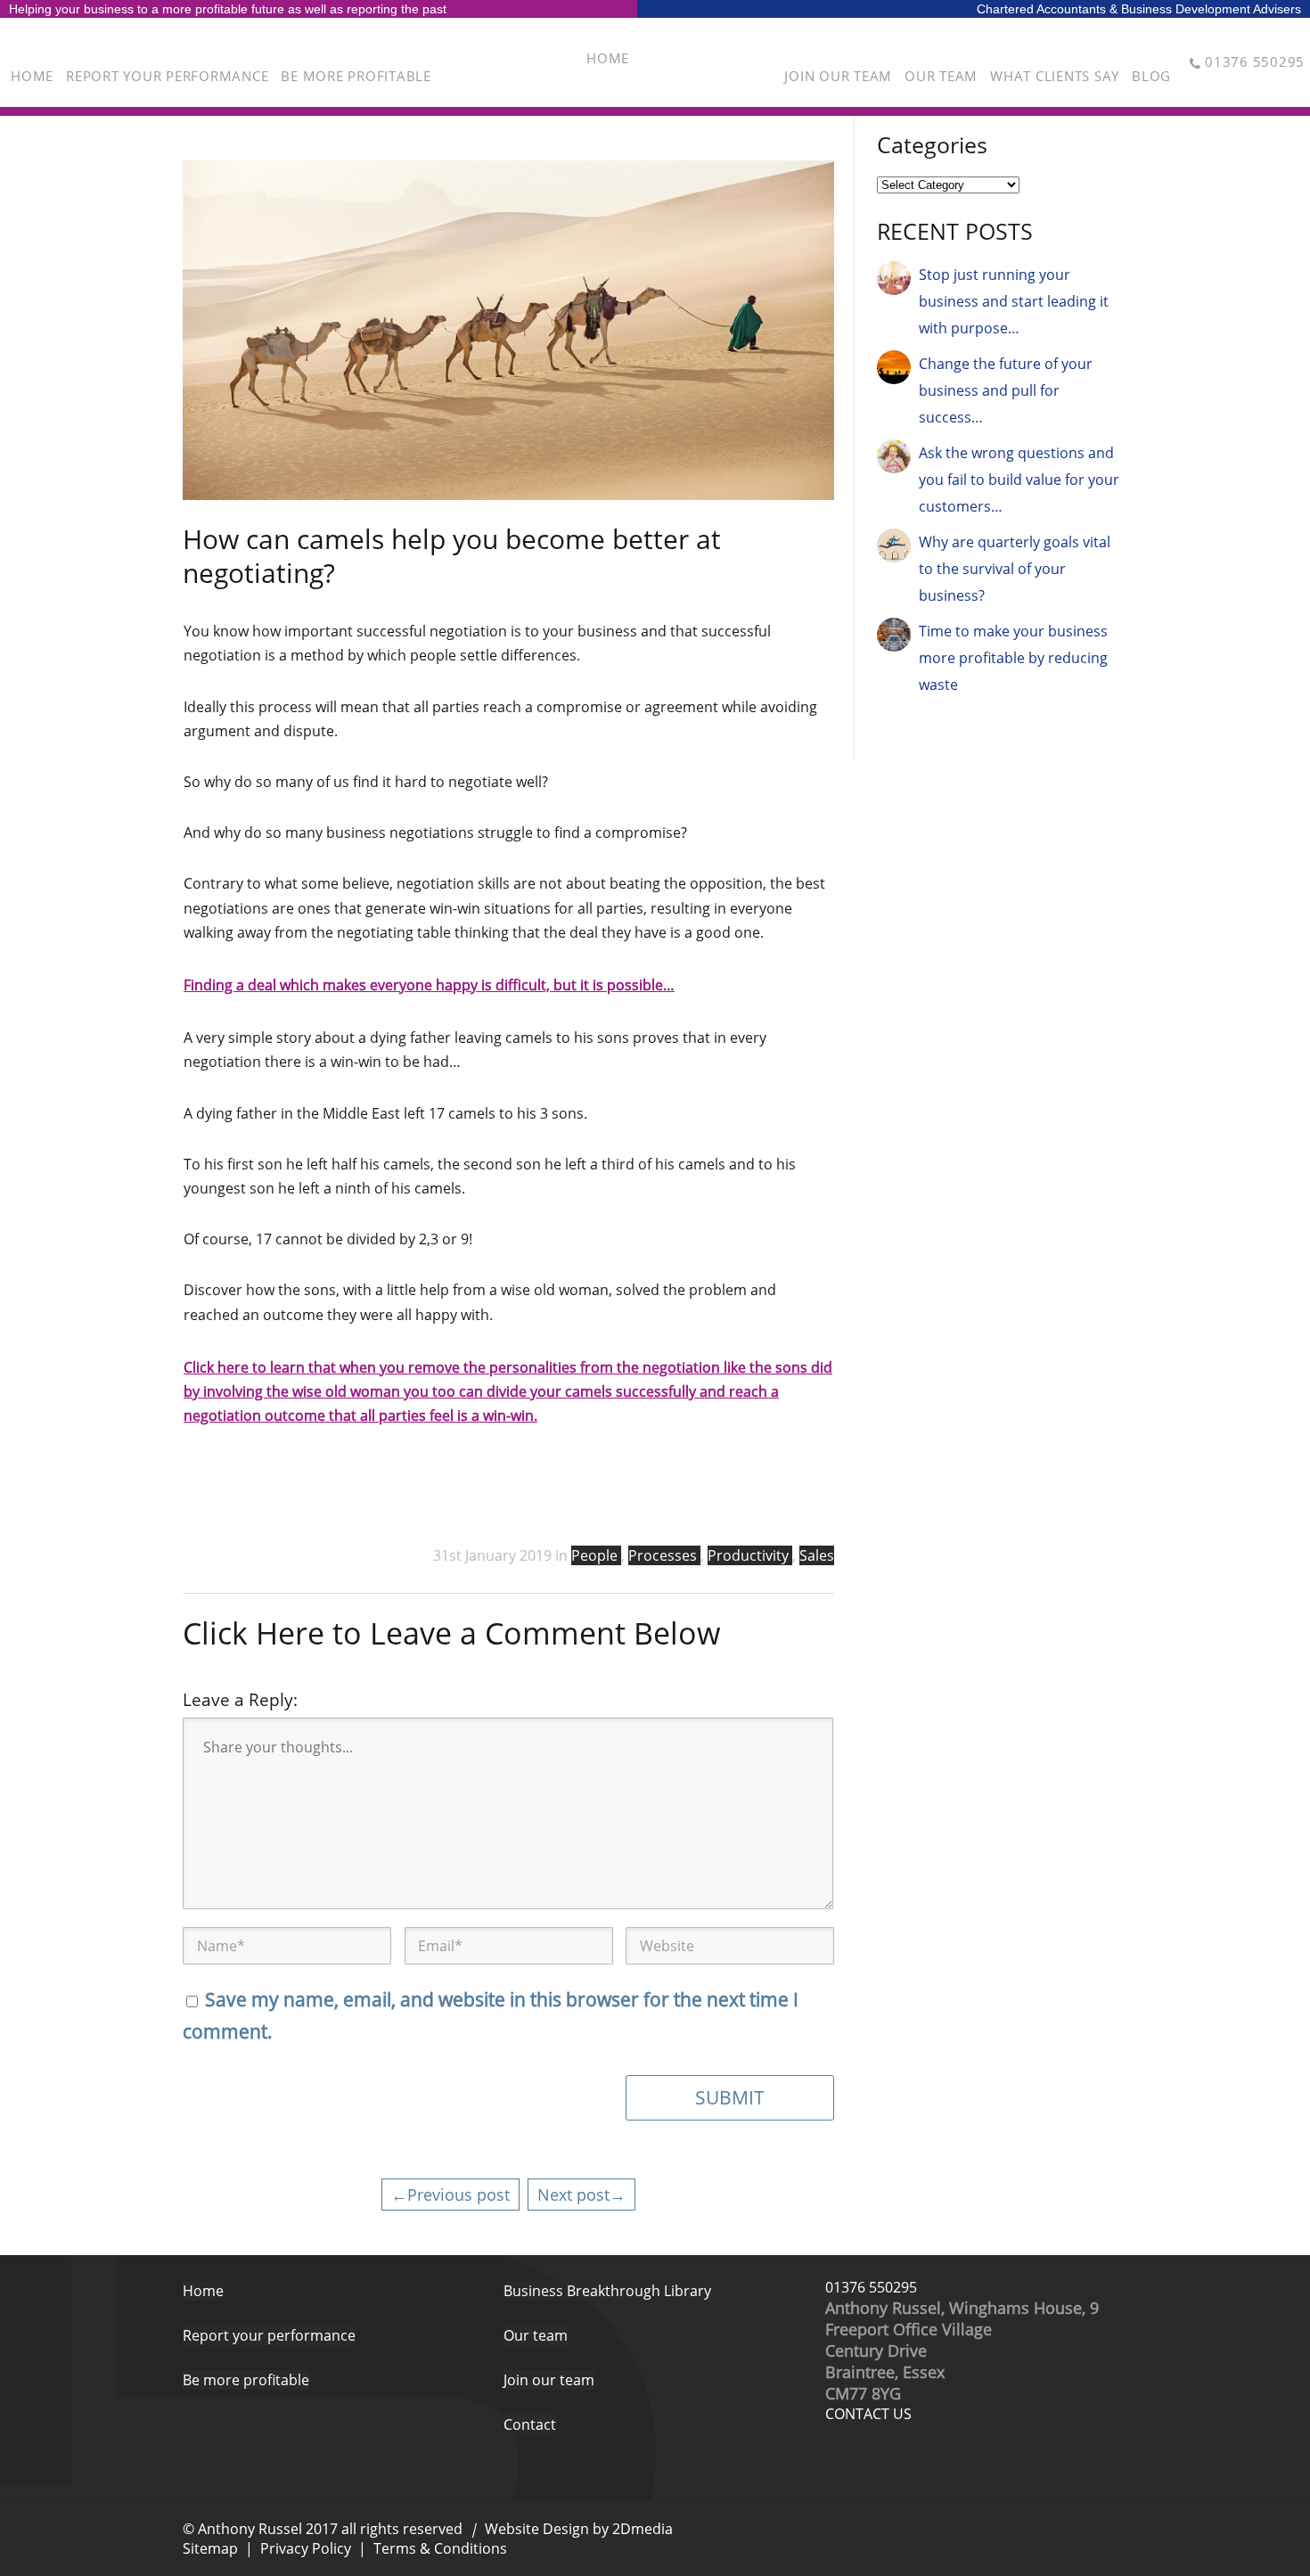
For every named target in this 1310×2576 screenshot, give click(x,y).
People (596, 1555)
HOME (32, 76)
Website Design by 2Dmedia (579, 2529)
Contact (530, 2424)
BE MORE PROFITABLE (356, 76)
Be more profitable (246, 2380)
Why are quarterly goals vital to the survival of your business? (1015, 569)
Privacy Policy (306, 2548)
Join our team (549, 2380)
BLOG (1151, 76)
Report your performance (269, 2335)
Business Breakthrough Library (607, 2291)
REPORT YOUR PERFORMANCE (167, 76)
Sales (817, 1555)
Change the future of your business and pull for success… (1006, 390)
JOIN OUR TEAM (838, 76)
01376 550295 (871, 2287)
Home (203, 2291)
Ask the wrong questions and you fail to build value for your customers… (1019, 480)
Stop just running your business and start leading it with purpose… (1014, 301)
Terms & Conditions (440, 2548)
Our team (536, 2335)
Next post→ (581, 2194)
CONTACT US (868, 2414)
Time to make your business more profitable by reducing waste (1013, 658)
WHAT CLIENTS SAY (1055, 76)
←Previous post (450, 2194)
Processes (664, 1555)
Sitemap (210, 2548)
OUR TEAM (941, 76)
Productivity (750, 1555)
